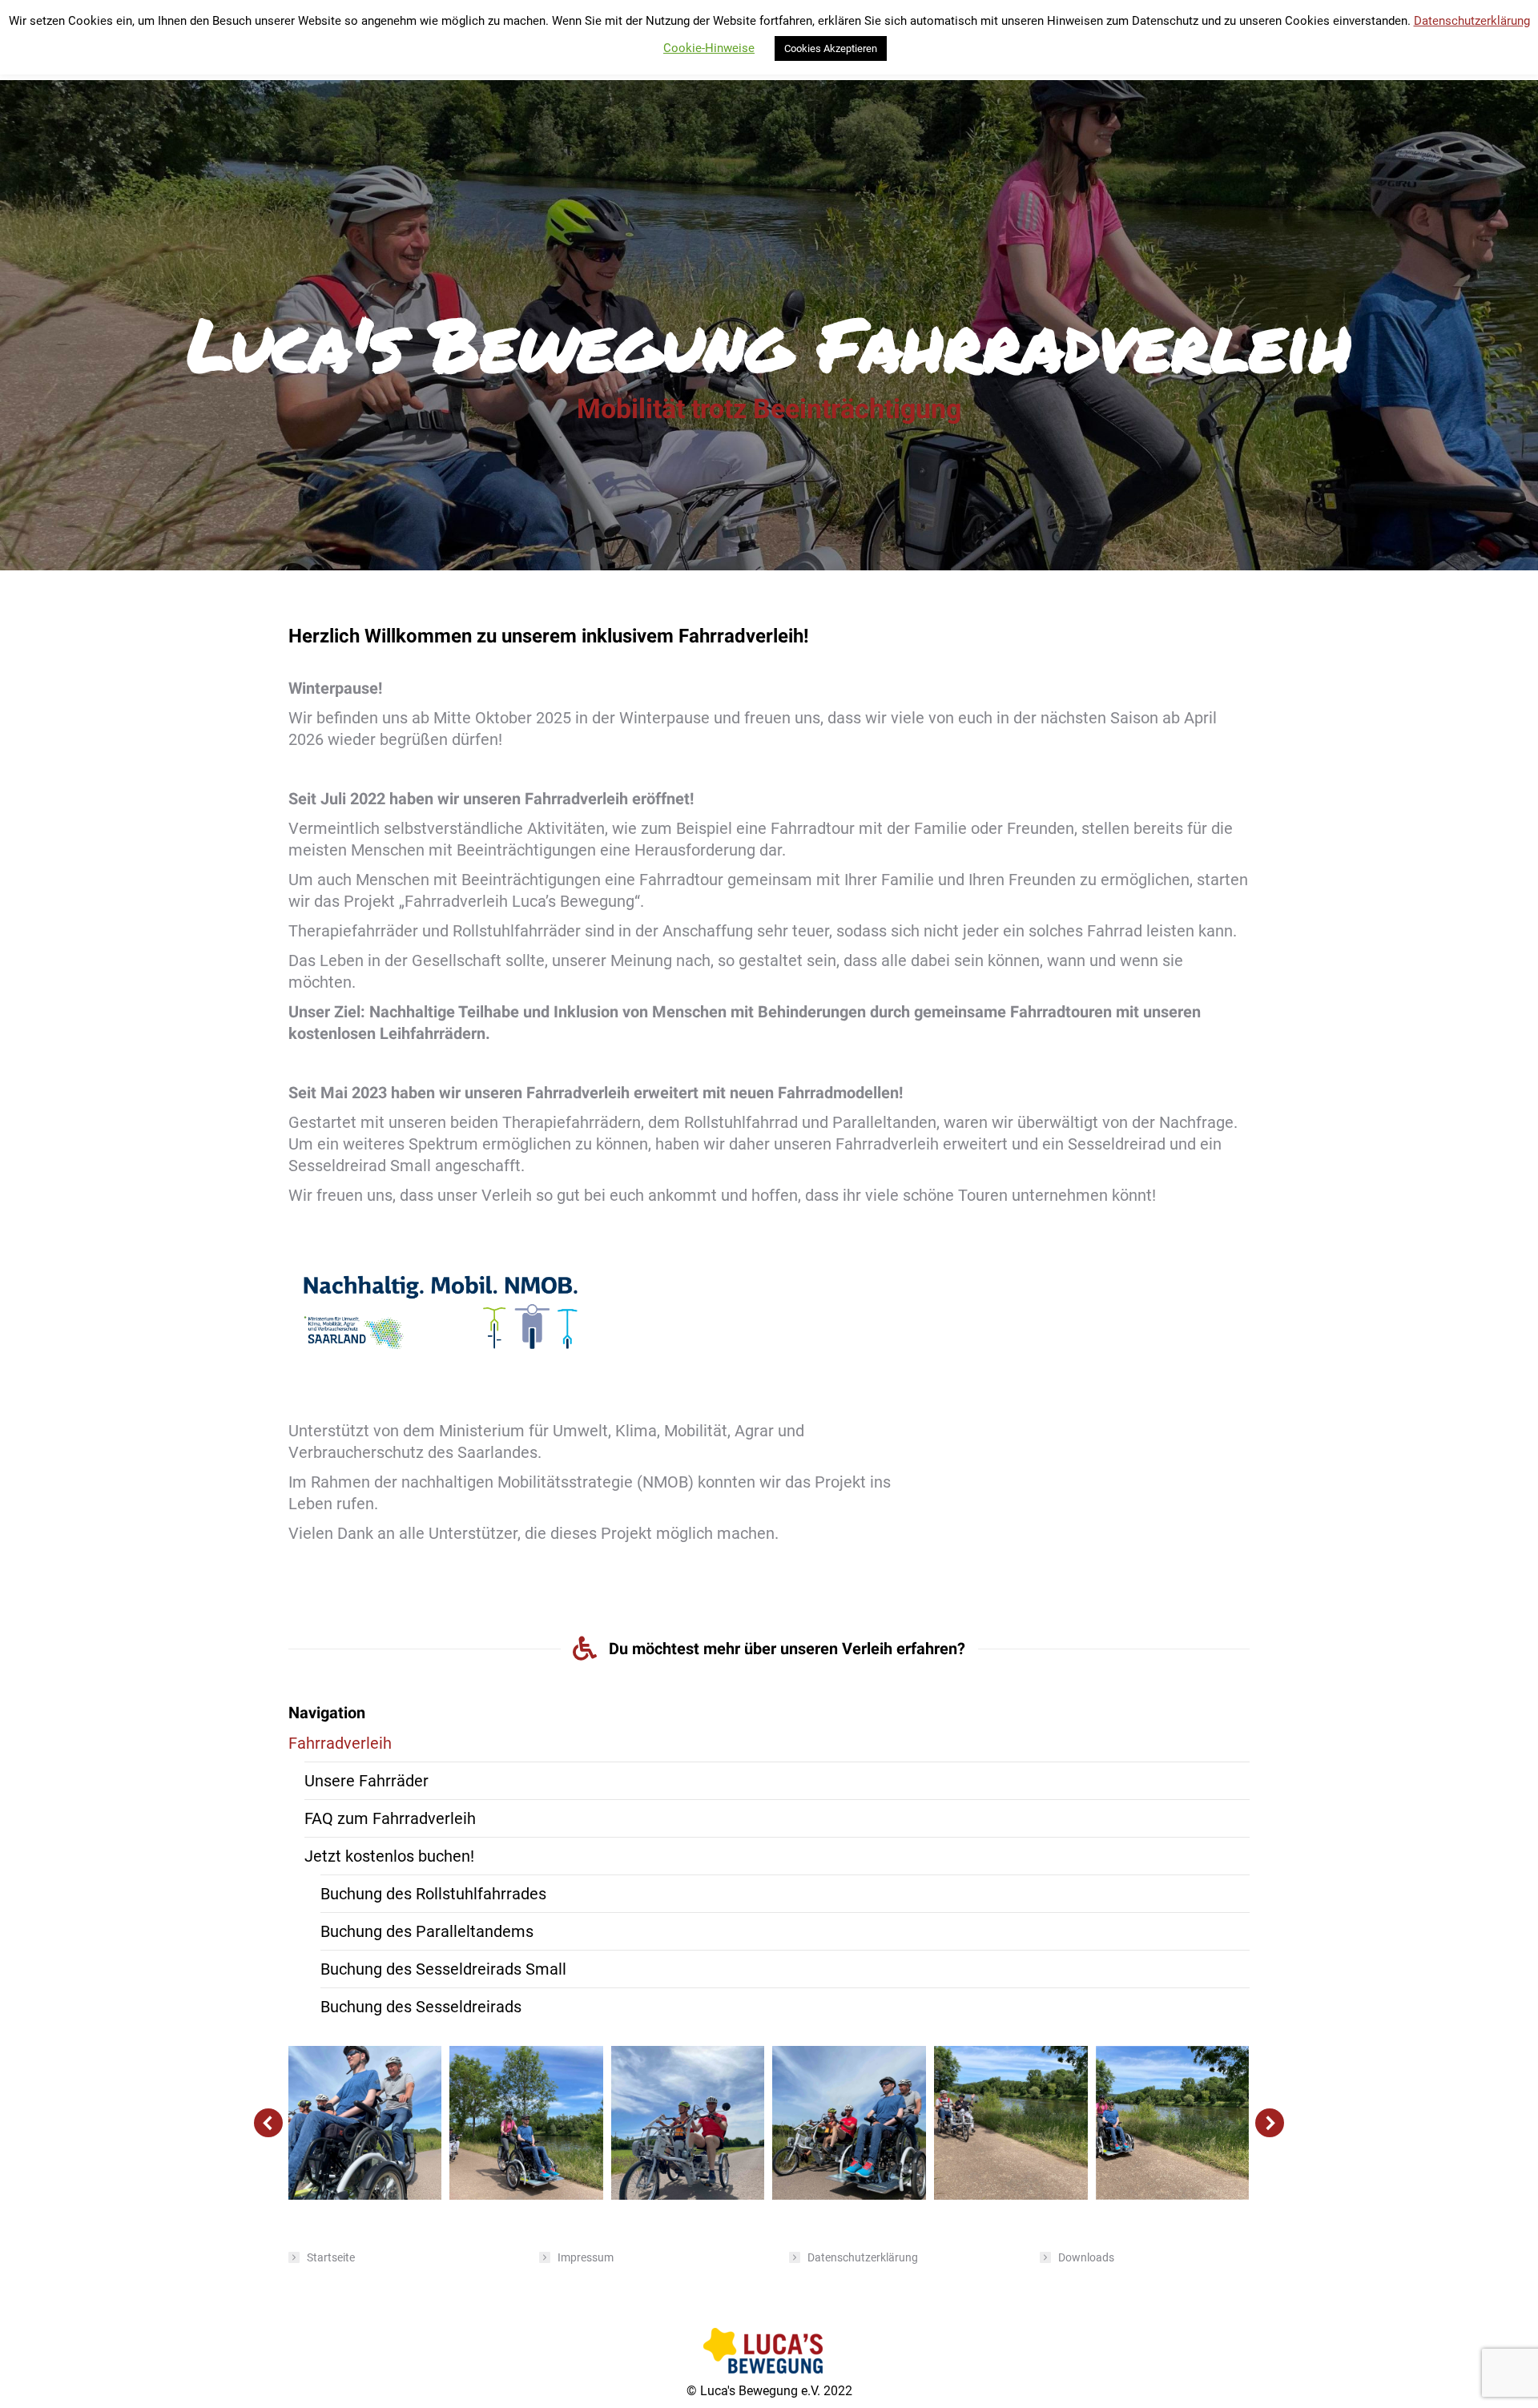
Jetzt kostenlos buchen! (389, 1856)
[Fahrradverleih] (365, 2123)
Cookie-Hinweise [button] (709, 48)
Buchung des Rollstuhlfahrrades (433, 1894)
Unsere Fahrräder (366, 1781)
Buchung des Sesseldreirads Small (443, 1969)
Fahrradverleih (340, 1743)
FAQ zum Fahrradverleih (390, 1818)
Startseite (331, 2257)
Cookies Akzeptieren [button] (831, 48)
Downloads (1086, 2257)
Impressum (586, 2257)
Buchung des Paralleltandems (427, 1931)
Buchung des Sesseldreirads (421, 2007)
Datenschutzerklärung (863, 2257)
